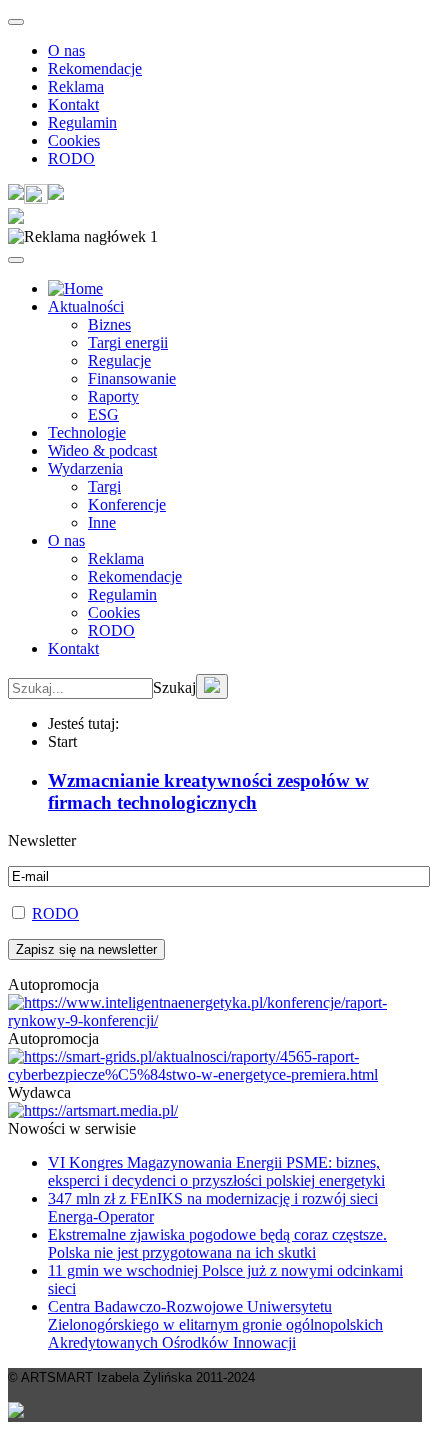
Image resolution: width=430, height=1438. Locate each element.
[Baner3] (93, 1110)
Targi (104, 486)
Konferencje (127, 504)
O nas (66, 50)
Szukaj (174, 687)
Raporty (113, 396)
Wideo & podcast (102, 450)
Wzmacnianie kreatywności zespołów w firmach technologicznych (208, 791)
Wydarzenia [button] (85, 468)
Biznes (109, 324)
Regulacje (119, 360)
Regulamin (82, 122)
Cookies (74, 140)
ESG (103, 414)
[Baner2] (215, 1074)
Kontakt (73, 104)
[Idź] (212, 686)
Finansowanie (132, 378)
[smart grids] (75, 288)
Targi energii (128, 342)
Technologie (87, 432)
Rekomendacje (95, 68)
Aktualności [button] (86, 306)
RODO (71, 158)
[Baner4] (215, 1020)
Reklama (76, 86)
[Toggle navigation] (16, 22)
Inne (102, 522)
